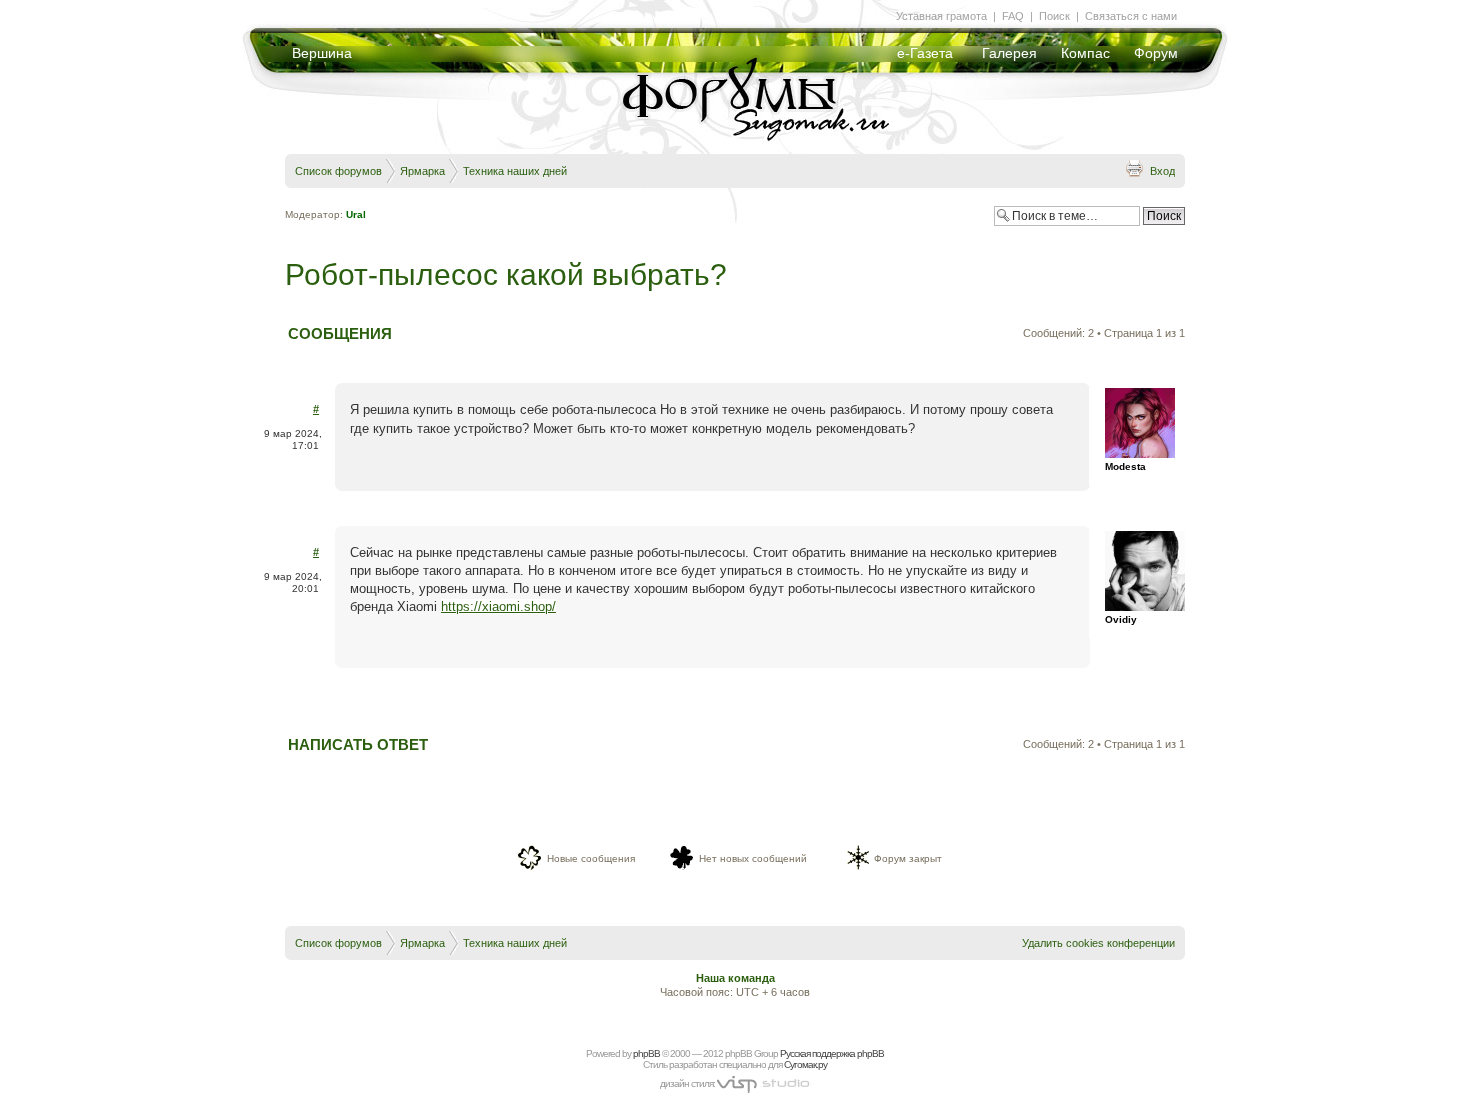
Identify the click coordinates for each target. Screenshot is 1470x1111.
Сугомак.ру (805, 1064)
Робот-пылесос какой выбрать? (506, 274)
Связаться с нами (1131, 16)
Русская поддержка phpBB (832, 1053)
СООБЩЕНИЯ (340, 333)
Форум (1156, 53)
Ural (356, 214)
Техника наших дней (515, 171)
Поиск (1054, 16)
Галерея (1009, 53)
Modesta (1125, 466)
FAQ (1013, 16)
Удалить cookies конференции (1098, 943)
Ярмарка (422, 171)
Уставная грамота (941, 16)
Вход (1162, 171)
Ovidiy (1121, 619)
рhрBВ (646, 1053)
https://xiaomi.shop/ (498, 606)
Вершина (322, 53)
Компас (1085, 53)
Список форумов (338, 171)
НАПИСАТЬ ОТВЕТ (358, 744)
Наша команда (735, 978)
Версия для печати (1134, 168)
